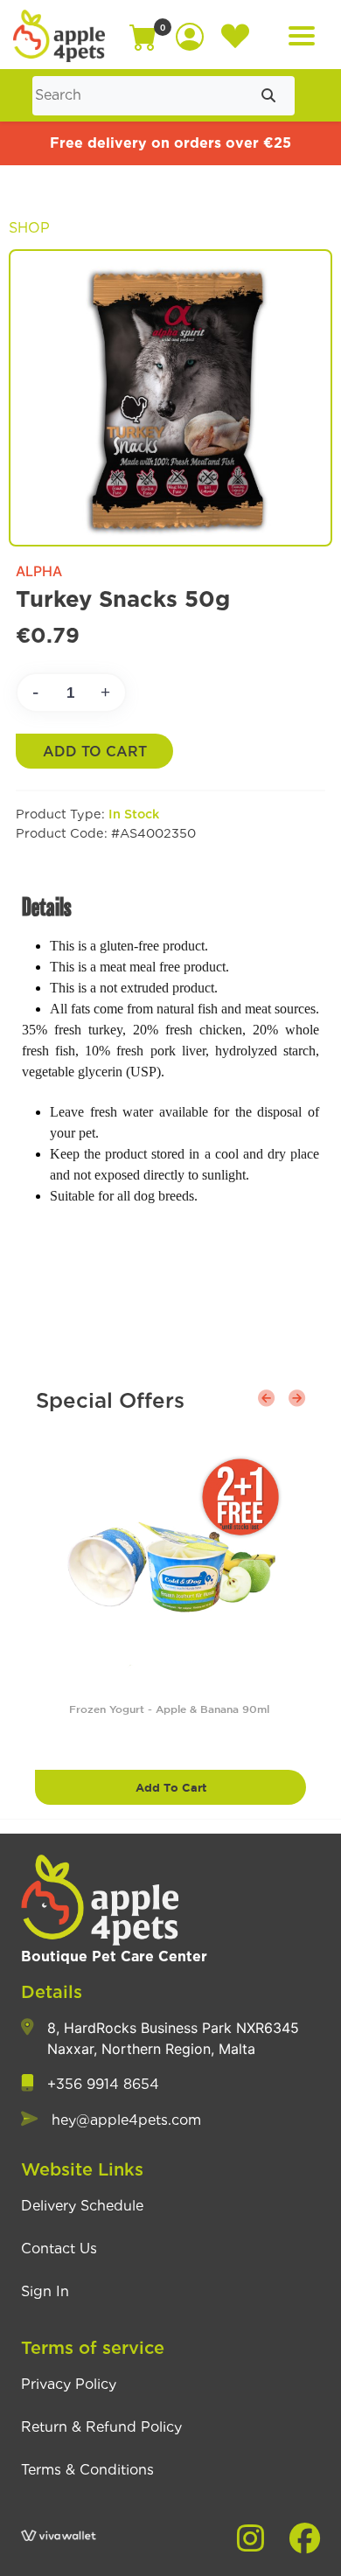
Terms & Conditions (87, 2470)
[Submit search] (268, 96)
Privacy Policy (69, 2385)
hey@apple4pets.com (126, 2120)
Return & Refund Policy (101, 2427)
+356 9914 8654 (103, 2085)
